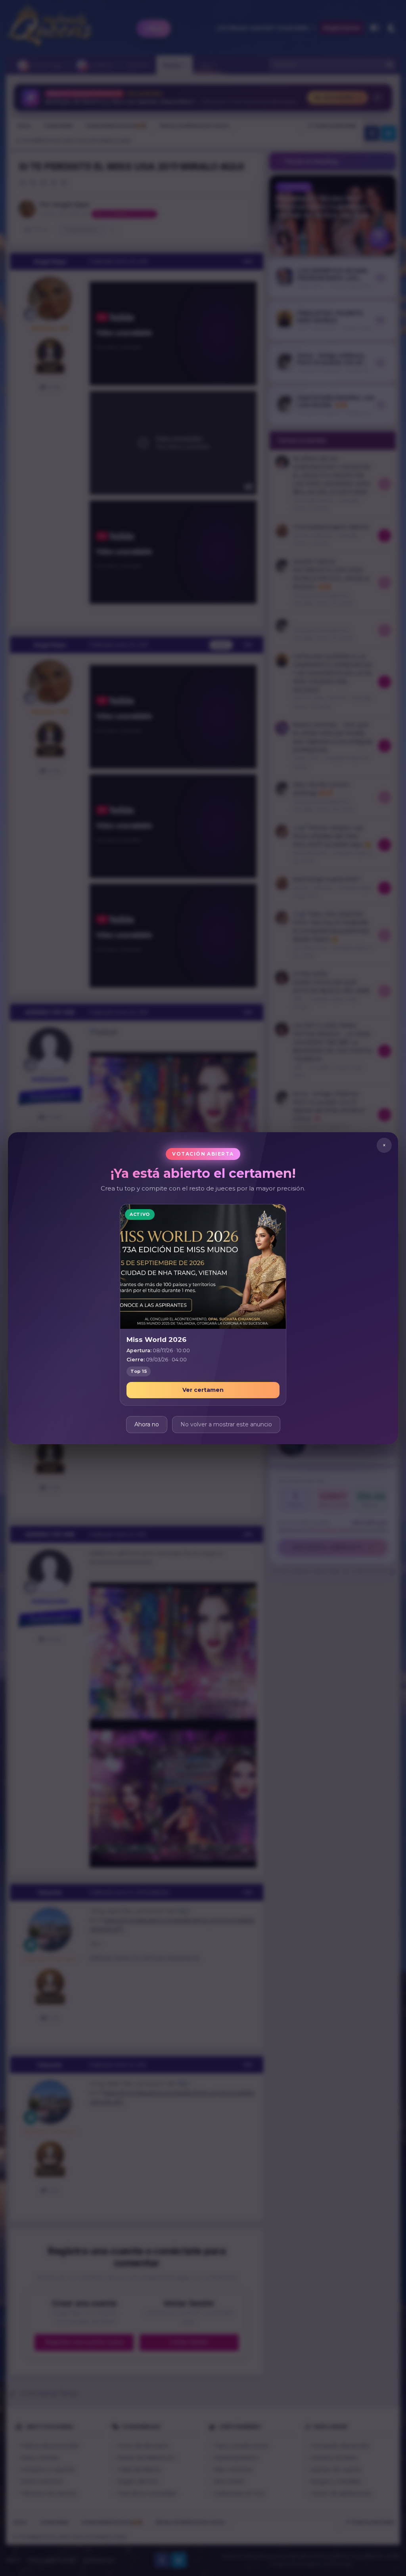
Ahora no (147, 1424)
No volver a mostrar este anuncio (226, 1424)
